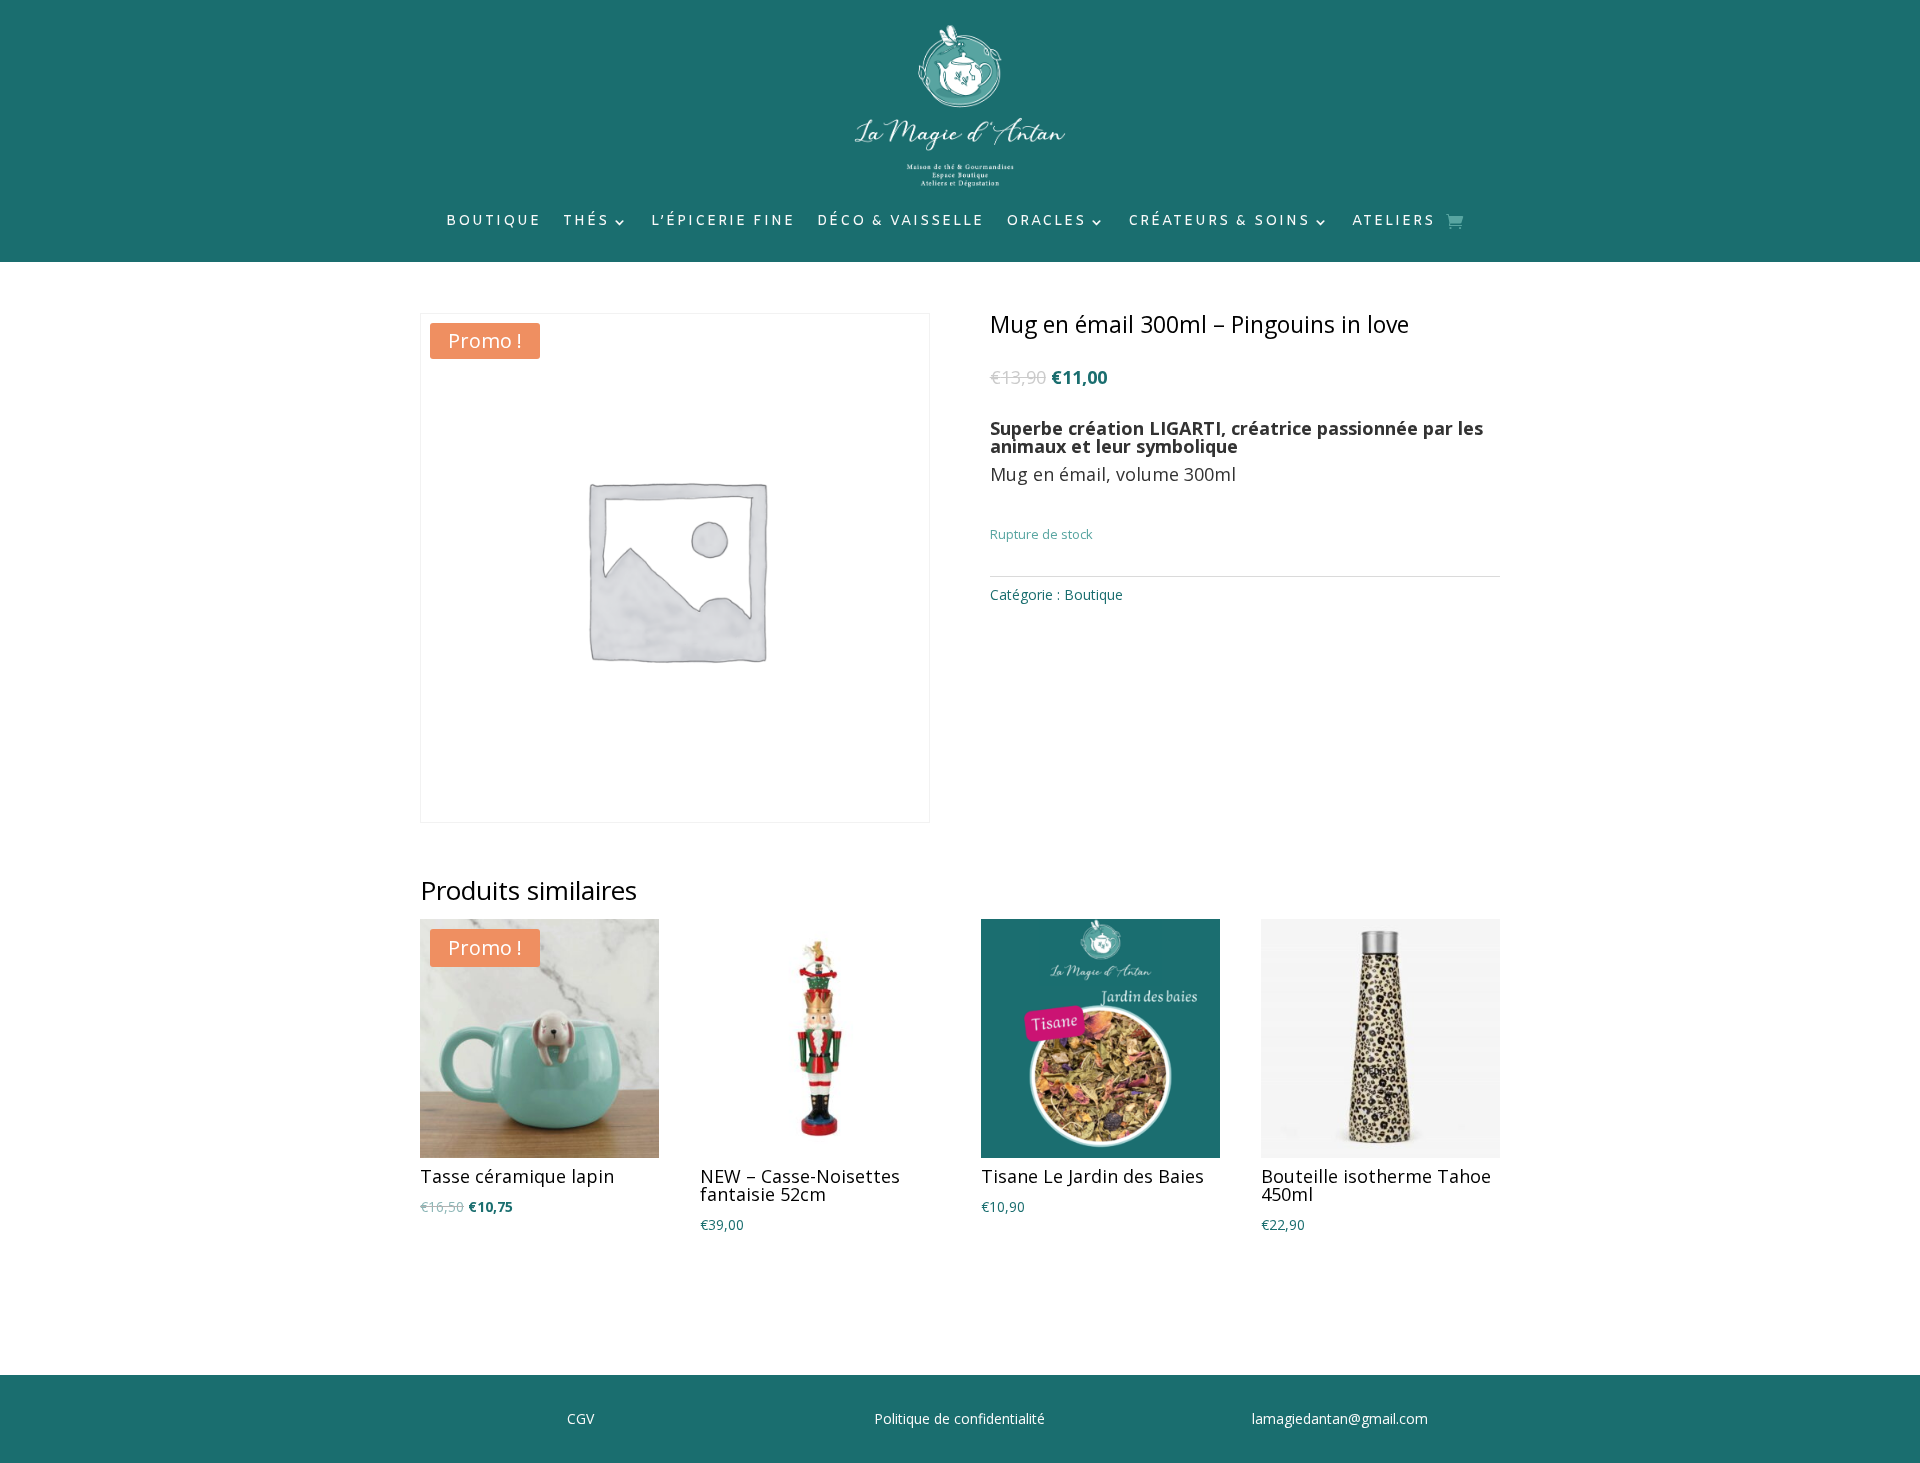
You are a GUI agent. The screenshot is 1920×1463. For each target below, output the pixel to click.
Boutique (493, 223)
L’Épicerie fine (723, 223)
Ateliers (1393, 223)
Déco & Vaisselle (900, 223)
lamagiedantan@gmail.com (1340, 1418)
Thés (586, 223)
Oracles (1046, 223)
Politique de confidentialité (959, 1418)
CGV (580, 1418)
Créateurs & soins (1219, 223)
